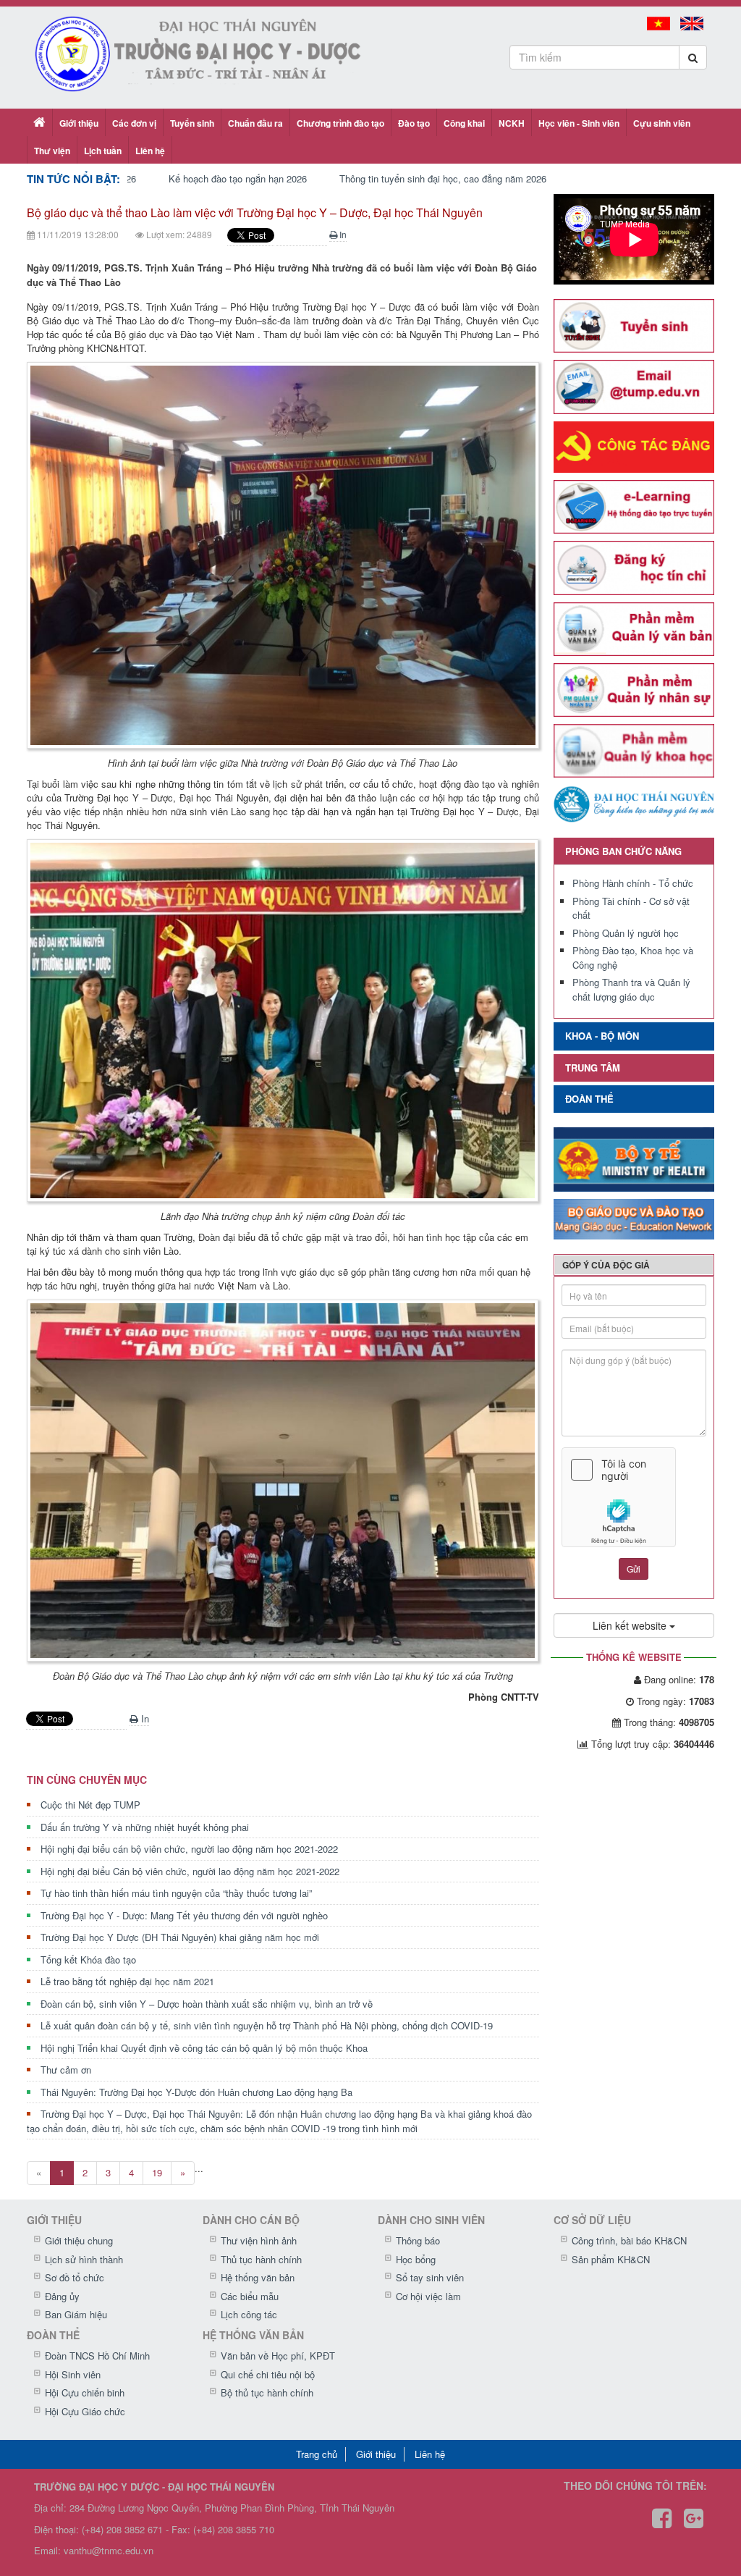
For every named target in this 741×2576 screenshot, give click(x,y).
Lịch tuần (103, 151)
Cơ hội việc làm (428, 2296)
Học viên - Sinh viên (579, 123)
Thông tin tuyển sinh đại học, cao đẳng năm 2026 (435, 178)
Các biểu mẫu (250, 2296)
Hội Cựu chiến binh (85, 2392)
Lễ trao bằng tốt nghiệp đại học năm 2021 (127, 1981)
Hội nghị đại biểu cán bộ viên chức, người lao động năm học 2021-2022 (189, 1849)
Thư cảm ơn (66, 2070)
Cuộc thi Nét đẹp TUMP (90, 1805)
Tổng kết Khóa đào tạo (88, 1960)
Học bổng (416, 2259)
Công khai (464, 123)
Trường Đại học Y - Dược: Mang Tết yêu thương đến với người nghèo (184, 1915)
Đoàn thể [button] (589, 1099)
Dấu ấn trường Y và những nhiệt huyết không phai (145, 1827)
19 (157, 2172)
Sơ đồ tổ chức (75, 2277)
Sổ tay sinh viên (430, 2277)
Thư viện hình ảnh (259, 2240)
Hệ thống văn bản (258, 2277)
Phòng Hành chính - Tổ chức (633, 883)
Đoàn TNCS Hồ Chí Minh (97, 2356)
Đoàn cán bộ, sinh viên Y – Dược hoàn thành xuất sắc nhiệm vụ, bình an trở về (207, 2004)
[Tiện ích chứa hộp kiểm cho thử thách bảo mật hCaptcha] (634, 1497)
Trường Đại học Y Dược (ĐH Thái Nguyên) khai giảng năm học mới (180, 1937)
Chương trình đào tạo (340, 123)
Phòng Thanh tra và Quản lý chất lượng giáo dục (631, 989)
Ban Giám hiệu (76, 2314)
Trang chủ (317, 2454)
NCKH (512, 123)
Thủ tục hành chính (261, 2259)
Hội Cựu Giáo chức (85, 2411)
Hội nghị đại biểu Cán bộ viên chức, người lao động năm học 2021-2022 (190, 1871)
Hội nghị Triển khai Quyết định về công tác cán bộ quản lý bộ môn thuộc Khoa (204, 2048)
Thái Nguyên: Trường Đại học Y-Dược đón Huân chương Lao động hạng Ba (196, 2092)
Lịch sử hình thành (84, 2259)
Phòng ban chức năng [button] (623, 851)
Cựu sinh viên (662, 123)
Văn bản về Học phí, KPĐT (278, 2356)
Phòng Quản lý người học (626, 933)
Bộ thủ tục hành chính (267, 2392)
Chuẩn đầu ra (255, 123)
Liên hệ (150, 151)
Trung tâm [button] (593, 1068)
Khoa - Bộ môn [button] (602, 1036)
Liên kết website (631, 1625)
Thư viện (52, 151)
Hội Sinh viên (73, 2374)
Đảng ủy (62, 2296)
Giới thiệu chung (79, 2240)
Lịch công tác (249, 2314)
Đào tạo (414, 123)
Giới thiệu (79, 123)
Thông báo (418, 2240)
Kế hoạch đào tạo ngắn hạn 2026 (230, 178)
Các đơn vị (134, 123)
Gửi (634, 1569)
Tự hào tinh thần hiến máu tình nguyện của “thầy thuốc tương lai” (176, 1893)
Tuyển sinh (192, 123)
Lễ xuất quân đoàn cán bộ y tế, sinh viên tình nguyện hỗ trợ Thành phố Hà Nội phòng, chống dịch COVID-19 (267, 2025)
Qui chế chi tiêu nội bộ (268, 2374)
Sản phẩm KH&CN (611, 2259)
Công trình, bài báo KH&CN (629, 2240)
